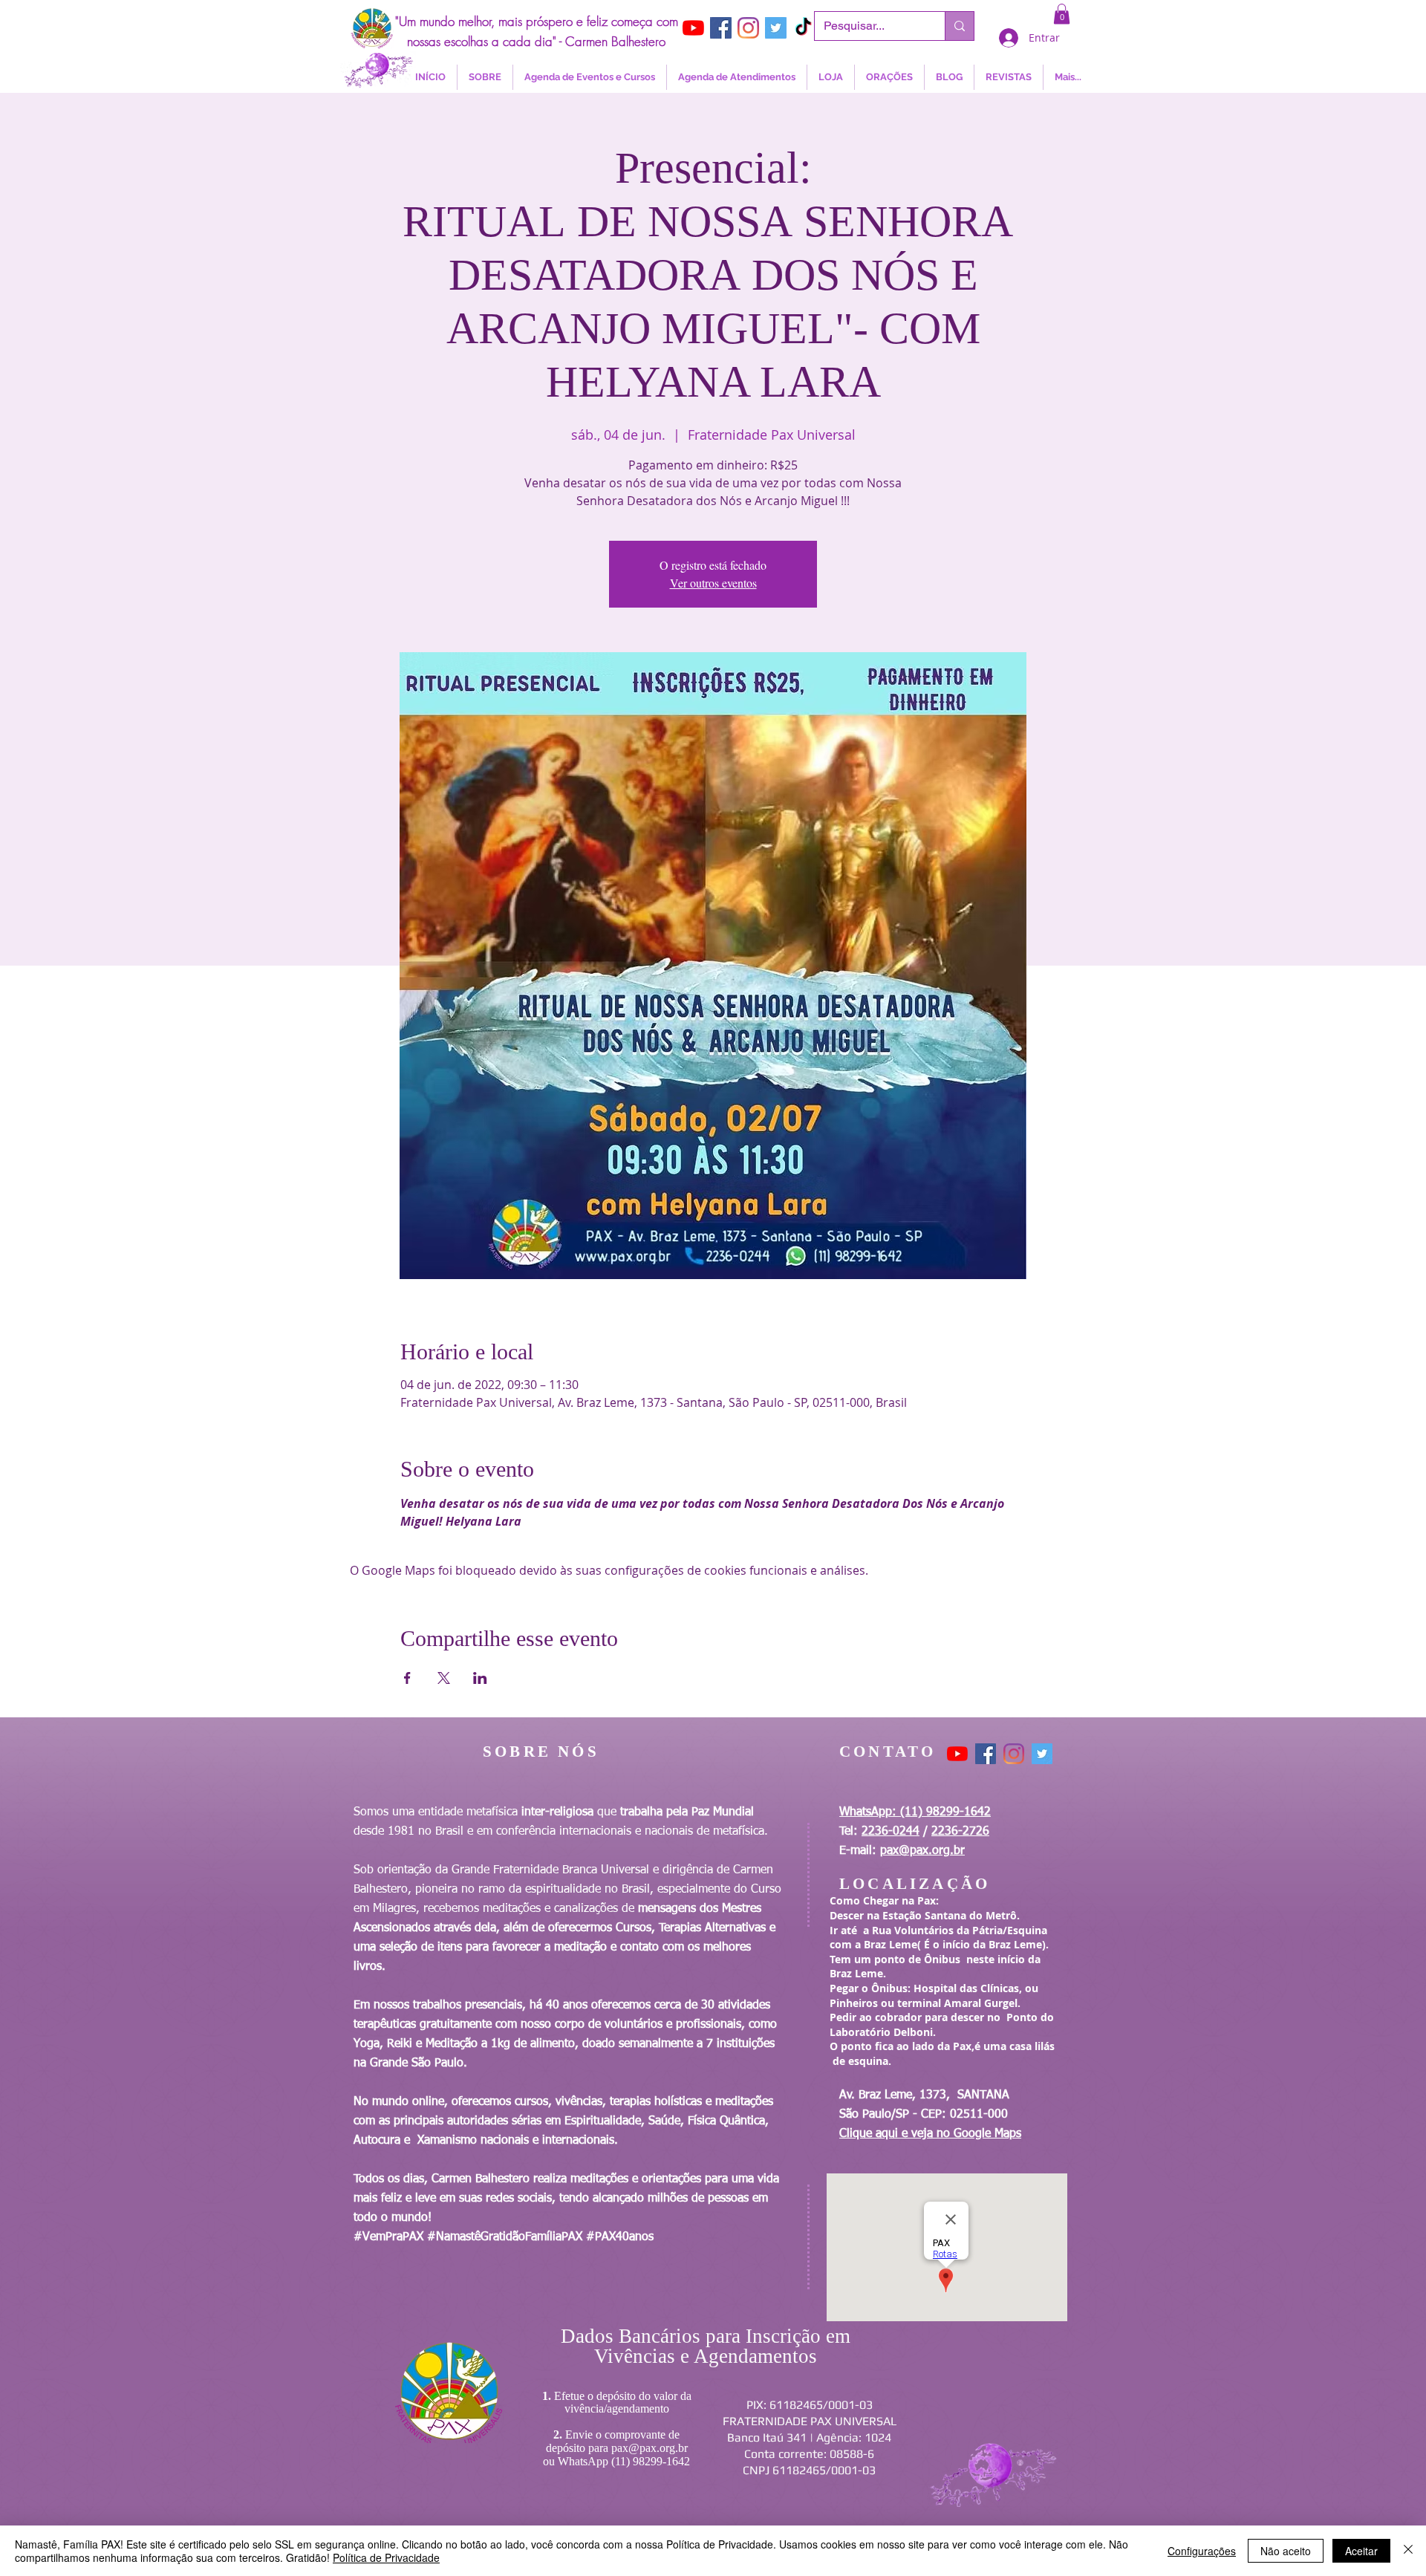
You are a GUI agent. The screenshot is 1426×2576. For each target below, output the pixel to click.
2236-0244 (891, 1832)
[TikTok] (803, 28)
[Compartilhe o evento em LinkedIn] (480, 1678)
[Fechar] (1408, 2551)
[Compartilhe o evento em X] (444, 1678)
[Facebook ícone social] (721, 28)
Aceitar (1361, 2551)
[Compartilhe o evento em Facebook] (407, 1678)
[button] (1062, 14)
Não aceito (1286, 2551)
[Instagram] (748, 28)
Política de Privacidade (386, 2557)
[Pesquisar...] (959, 26)
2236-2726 (960, 1832)
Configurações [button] (1202, 2551)
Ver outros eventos (713, 583)
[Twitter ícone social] (776, 28)
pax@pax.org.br (922, 1851)
